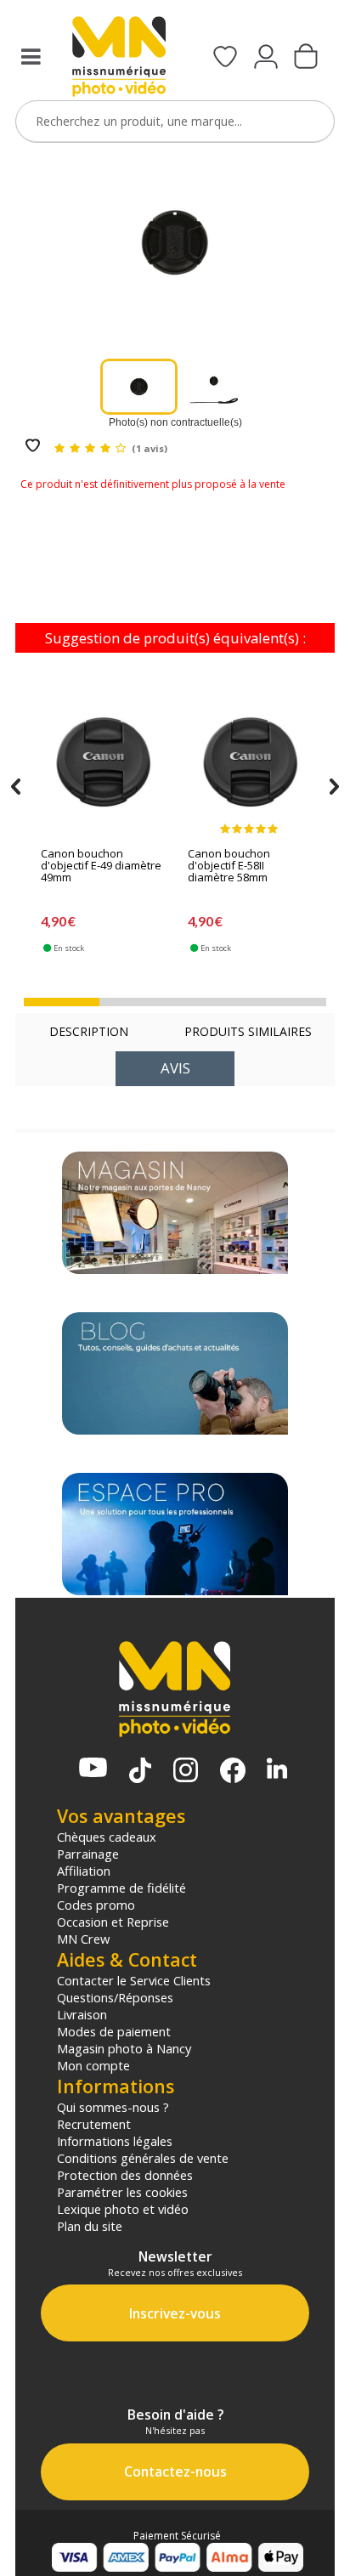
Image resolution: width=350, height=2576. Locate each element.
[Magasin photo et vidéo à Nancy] (175, 1213)
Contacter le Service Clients (134, 1980)
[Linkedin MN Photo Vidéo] (277, 1770)
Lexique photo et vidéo (123, 2209)
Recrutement (94, 2124)
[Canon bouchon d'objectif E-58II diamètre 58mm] (251, 761)
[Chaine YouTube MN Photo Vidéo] (93, 1769)
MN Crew (83, 1939)
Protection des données (125, 2175)
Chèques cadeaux (107, 1837)
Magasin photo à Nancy (124, 2048)
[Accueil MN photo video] (119, 58)
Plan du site (90, 2226)
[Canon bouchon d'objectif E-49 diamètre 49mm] (104, 761)
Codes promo (96, 1905)
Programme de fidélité (121, 1888)
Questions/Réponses (115, 1997)
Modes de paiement (114, 2031)
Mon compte (93, 2065)
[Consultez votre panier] (306, 58)
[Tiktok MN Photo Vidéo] (140, 1772)
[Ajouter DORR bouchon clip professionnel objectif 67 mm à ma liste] (33, 447)
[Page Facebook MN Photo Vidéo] (233, 1772)
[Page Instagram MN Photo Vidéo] (186, 1772)
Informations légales (115, 2141)
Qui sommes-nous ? (113, 2107)
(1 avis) (150, 448)
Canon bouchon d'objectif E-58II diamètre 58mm (229, 866)
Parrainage (88, 1854)
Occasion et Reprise (113, 1922)
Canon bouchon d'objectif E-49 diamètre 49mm (101, 866)
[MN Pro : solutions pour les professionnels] (175, 1534)
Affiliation (84, 1871)
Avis (175, 1068)
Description (89, 1031)
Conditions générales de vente (143, 2158)
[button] (62, 1002)
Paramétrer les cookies (122, 2192)
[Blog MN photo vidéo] (175, 1373)
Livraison (82, 2014)
